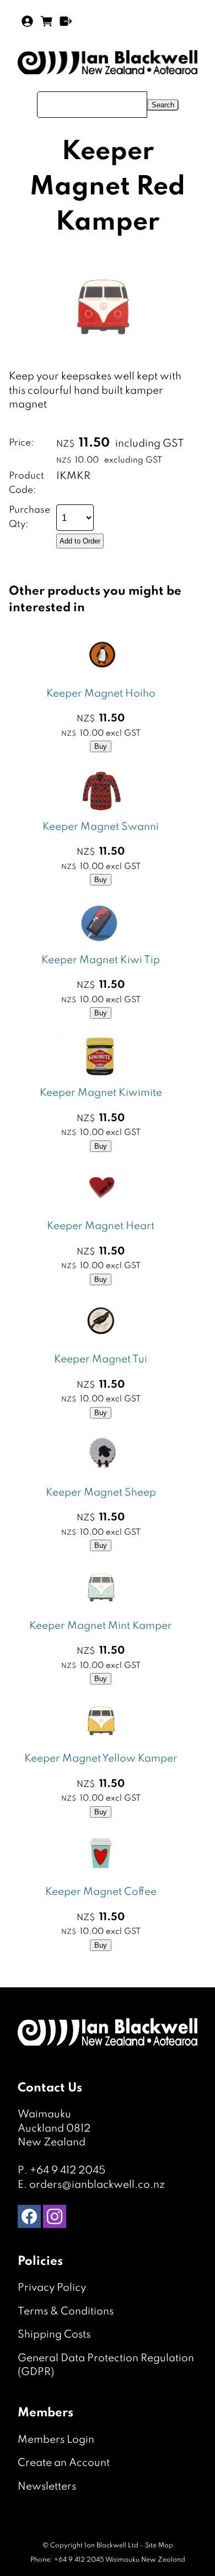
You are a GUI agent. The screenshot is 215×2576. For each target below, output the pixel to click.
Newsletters (47, 2487)
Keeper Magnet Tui (101, 1359)
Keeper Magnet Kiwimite (101, 1093)
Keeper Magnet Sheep (101, 1493)
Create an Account (64, 2463)
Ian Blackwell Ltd (111, 2546)
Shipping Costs (54, 2335)
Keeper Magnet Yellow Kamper (101, 1759)
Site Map (159, 2546)
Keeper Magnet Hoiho (101, 694)
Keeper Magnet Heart (101, 1226)
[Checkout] (66, 21)
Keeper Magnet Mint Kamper (101, 1626)
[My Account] (27, 21)
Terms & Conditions (66, 2311)
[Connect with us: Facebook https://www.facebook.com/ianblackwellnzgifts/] (29, 2219)
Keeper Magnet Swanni (101, 827)
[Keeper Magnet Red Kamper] (104, 366)
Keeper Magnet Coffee (101, 1892)
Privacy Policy (52, 2288)
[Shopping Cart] (47, 25)
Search (163, 105)
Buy (101, 746)
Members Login (56, 2440)
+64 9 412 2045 (68, 2170)
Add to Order (80, 541)
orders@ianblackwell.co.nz (97, 2185)
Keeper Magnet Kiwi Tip (101, 960)
